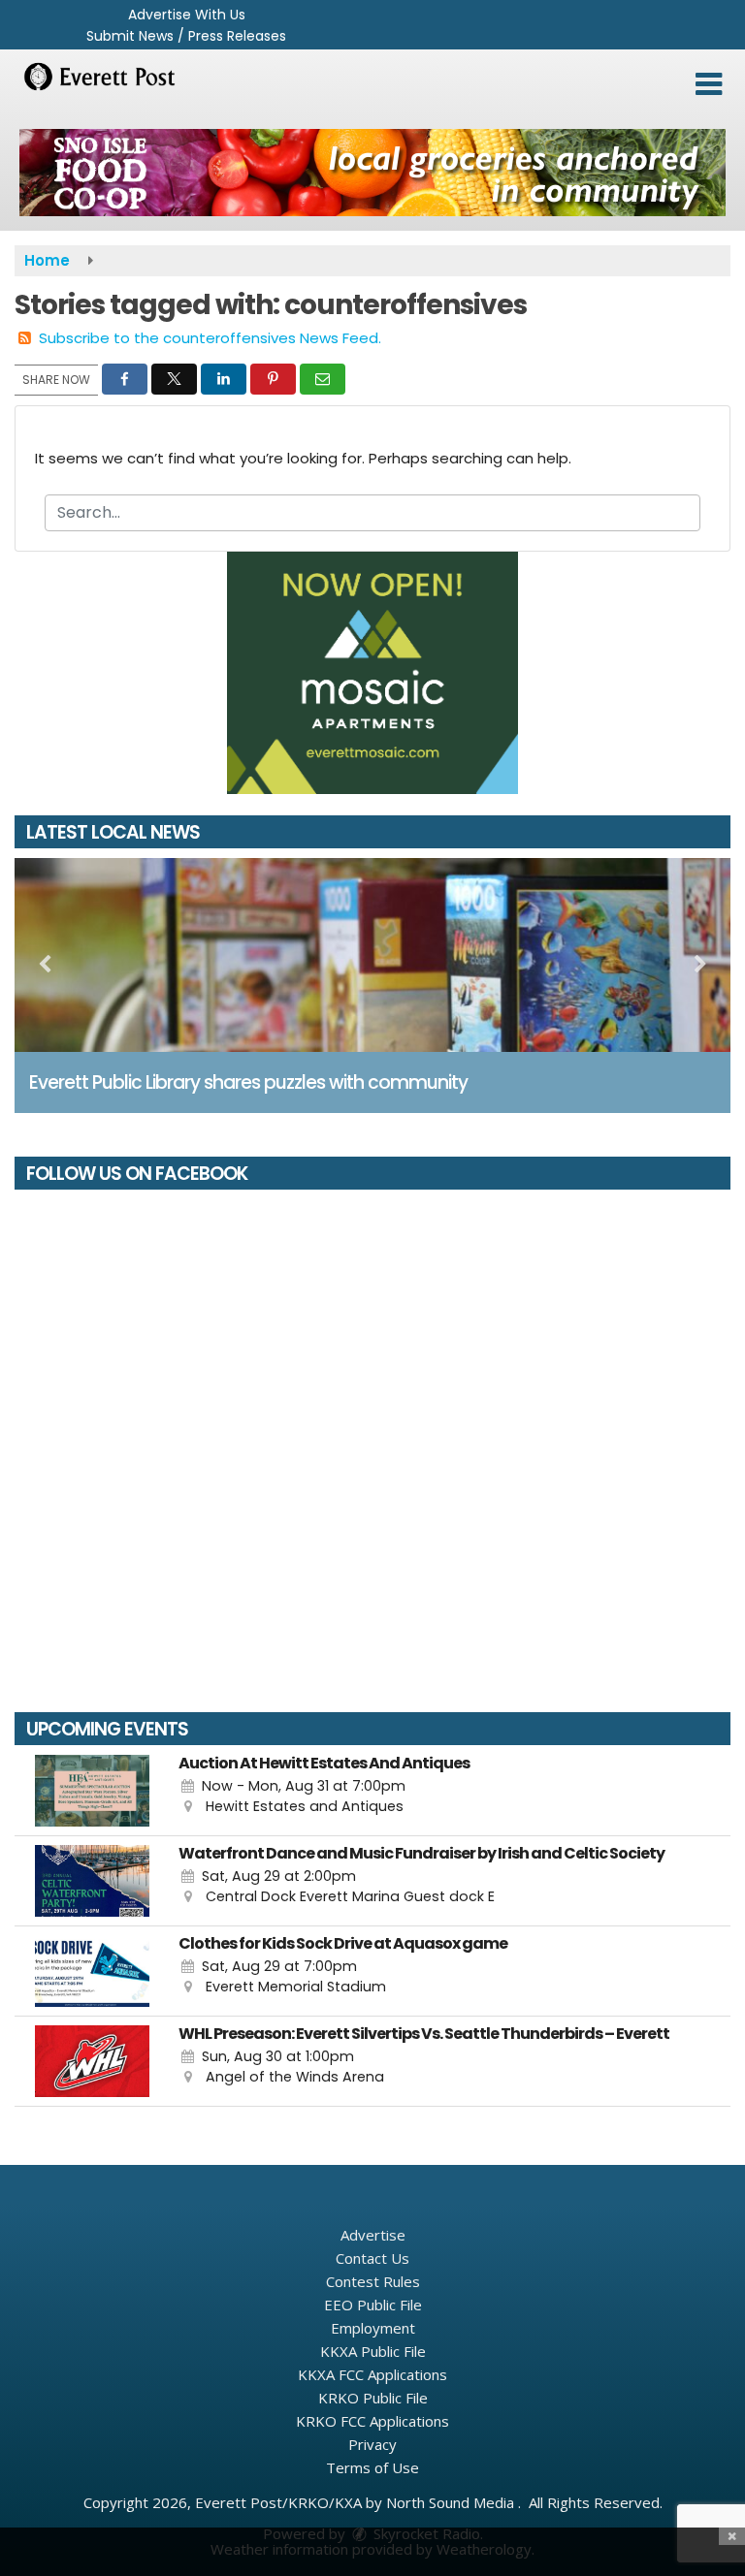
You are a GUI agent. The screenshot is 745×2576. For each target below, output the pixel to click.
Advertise (373, 2235)
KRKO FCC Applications (372, 2421)
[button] (709, 84)
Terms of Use (372, 2467)
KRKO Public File (373, 2398)
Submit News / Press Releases (186, 36)
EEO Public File (373, 2305)
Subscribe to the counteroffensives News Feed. (210, 338)
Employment (373, 2328)
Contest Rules (373, 2281)
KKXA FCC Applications (372, 2374)
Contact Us (372, 2258)
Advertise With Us (187, 15)
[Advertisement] (372, 173)
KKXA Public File (373, 2351)
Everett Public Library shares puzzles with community (248, 1082)
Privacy (372, 2444)
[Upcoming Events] (92, 1791)
